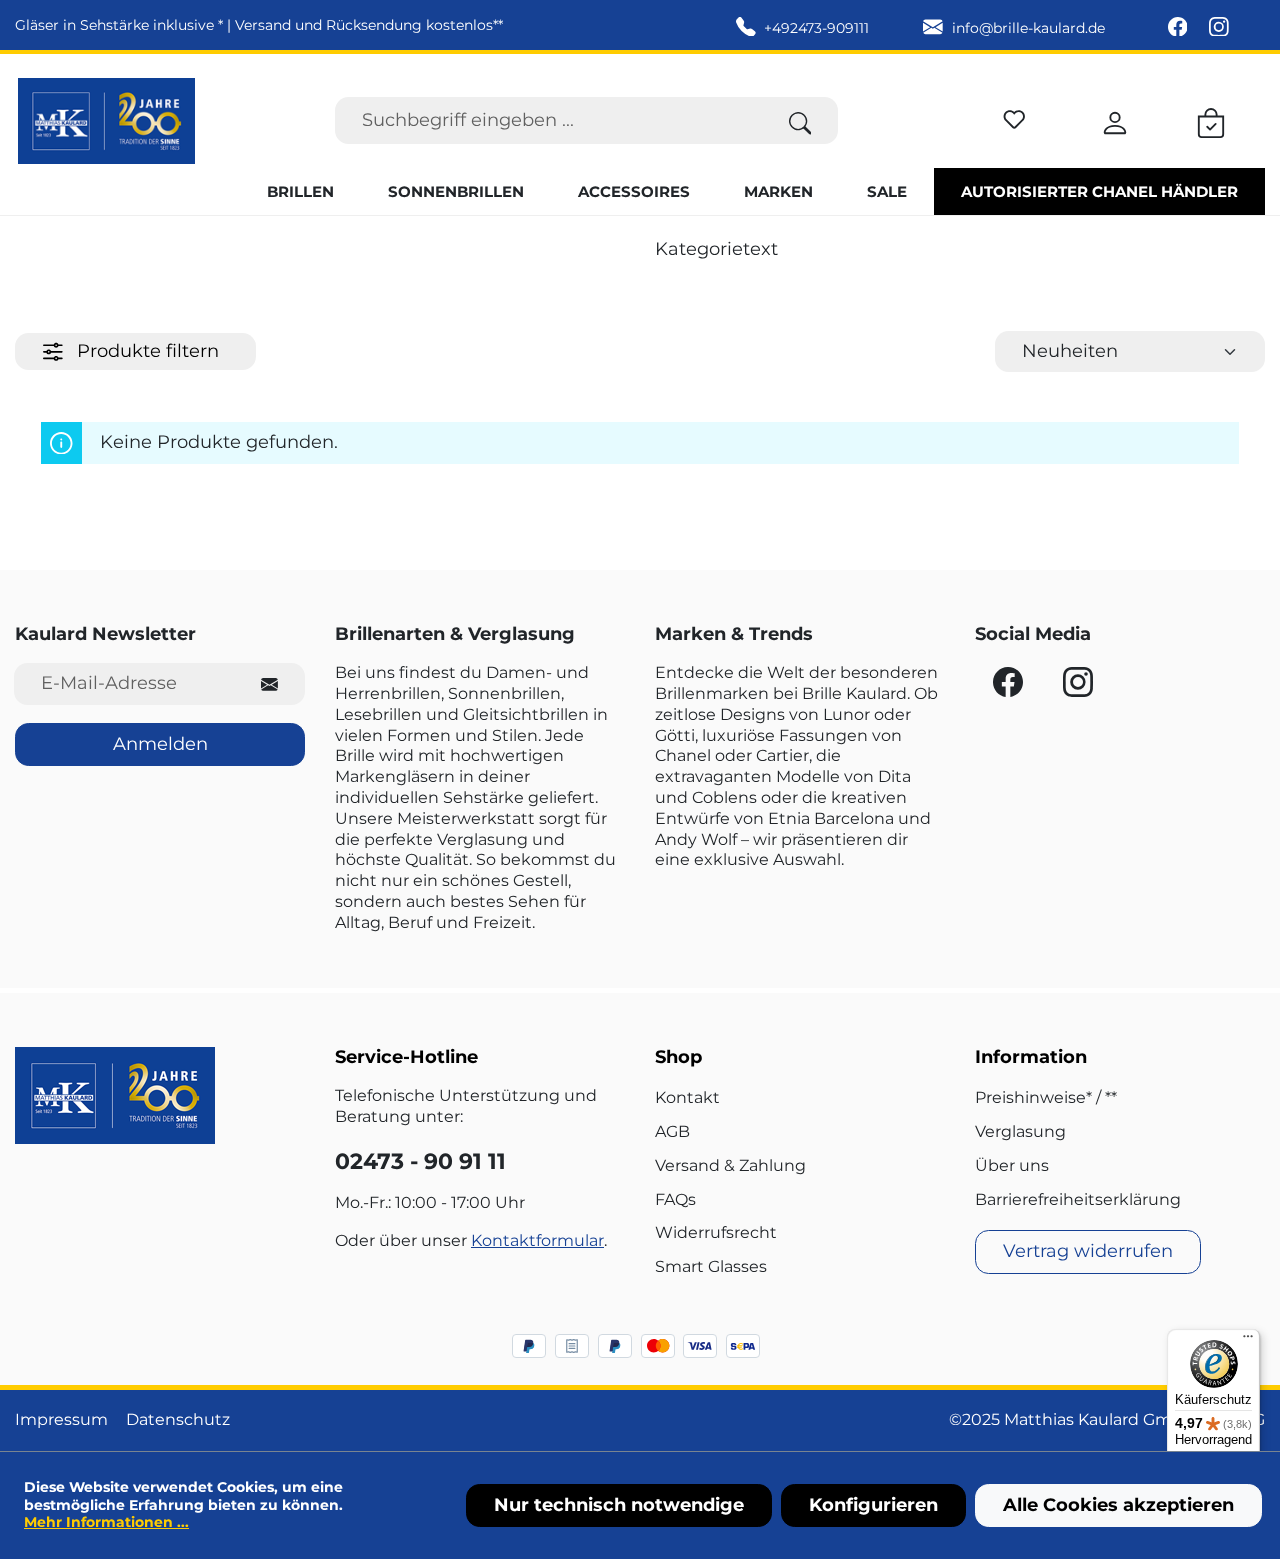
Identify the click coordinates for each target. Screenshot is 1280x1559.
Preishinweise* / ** (1046, 1097)
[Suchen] (800, 120)
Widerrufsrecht (716, 1232)
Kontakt (687, 1097)
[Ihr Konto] (1115, 120)
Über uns (1012, 1165)
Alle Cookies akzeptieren (1118, 1505)
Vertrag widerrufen (1088, 1251)
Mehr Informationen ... (106, 1522)
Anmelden (160, 744)
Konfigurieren (873, 1505)
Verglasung (1020, 1131)
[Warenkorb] (1211, 120)
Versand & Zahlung (730, 1165)
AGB (672, 1131)
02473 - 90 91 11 (420, 1161)
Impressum (61, 1419)
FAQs (675, 1199)
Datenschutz (178, 1419)
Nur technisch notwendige (619, 1505)
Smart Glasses (711, 1266)
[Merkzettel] (1014, 116)
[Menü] (1248, 1341)
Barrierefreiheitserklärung (1078, 1199)
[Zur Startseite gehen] (106, 121)
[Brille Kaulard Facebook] (1180, 28)
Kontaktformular (537, 1240)
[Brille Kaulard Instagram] (1219, 28)
